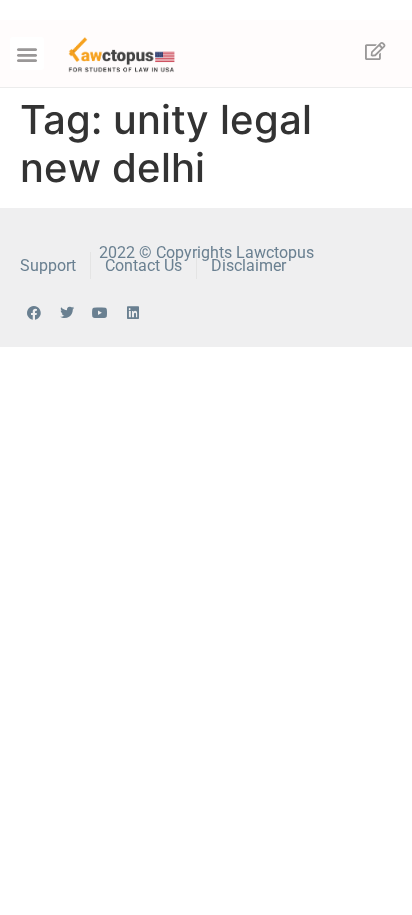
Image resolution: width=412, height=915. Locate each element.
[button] (27, 53)
